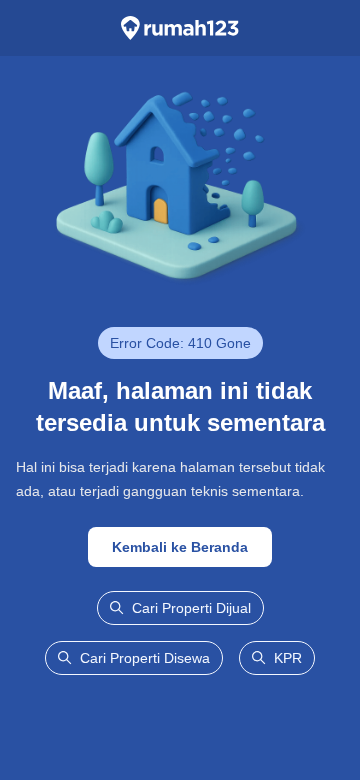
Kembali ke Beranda (180, 547)
